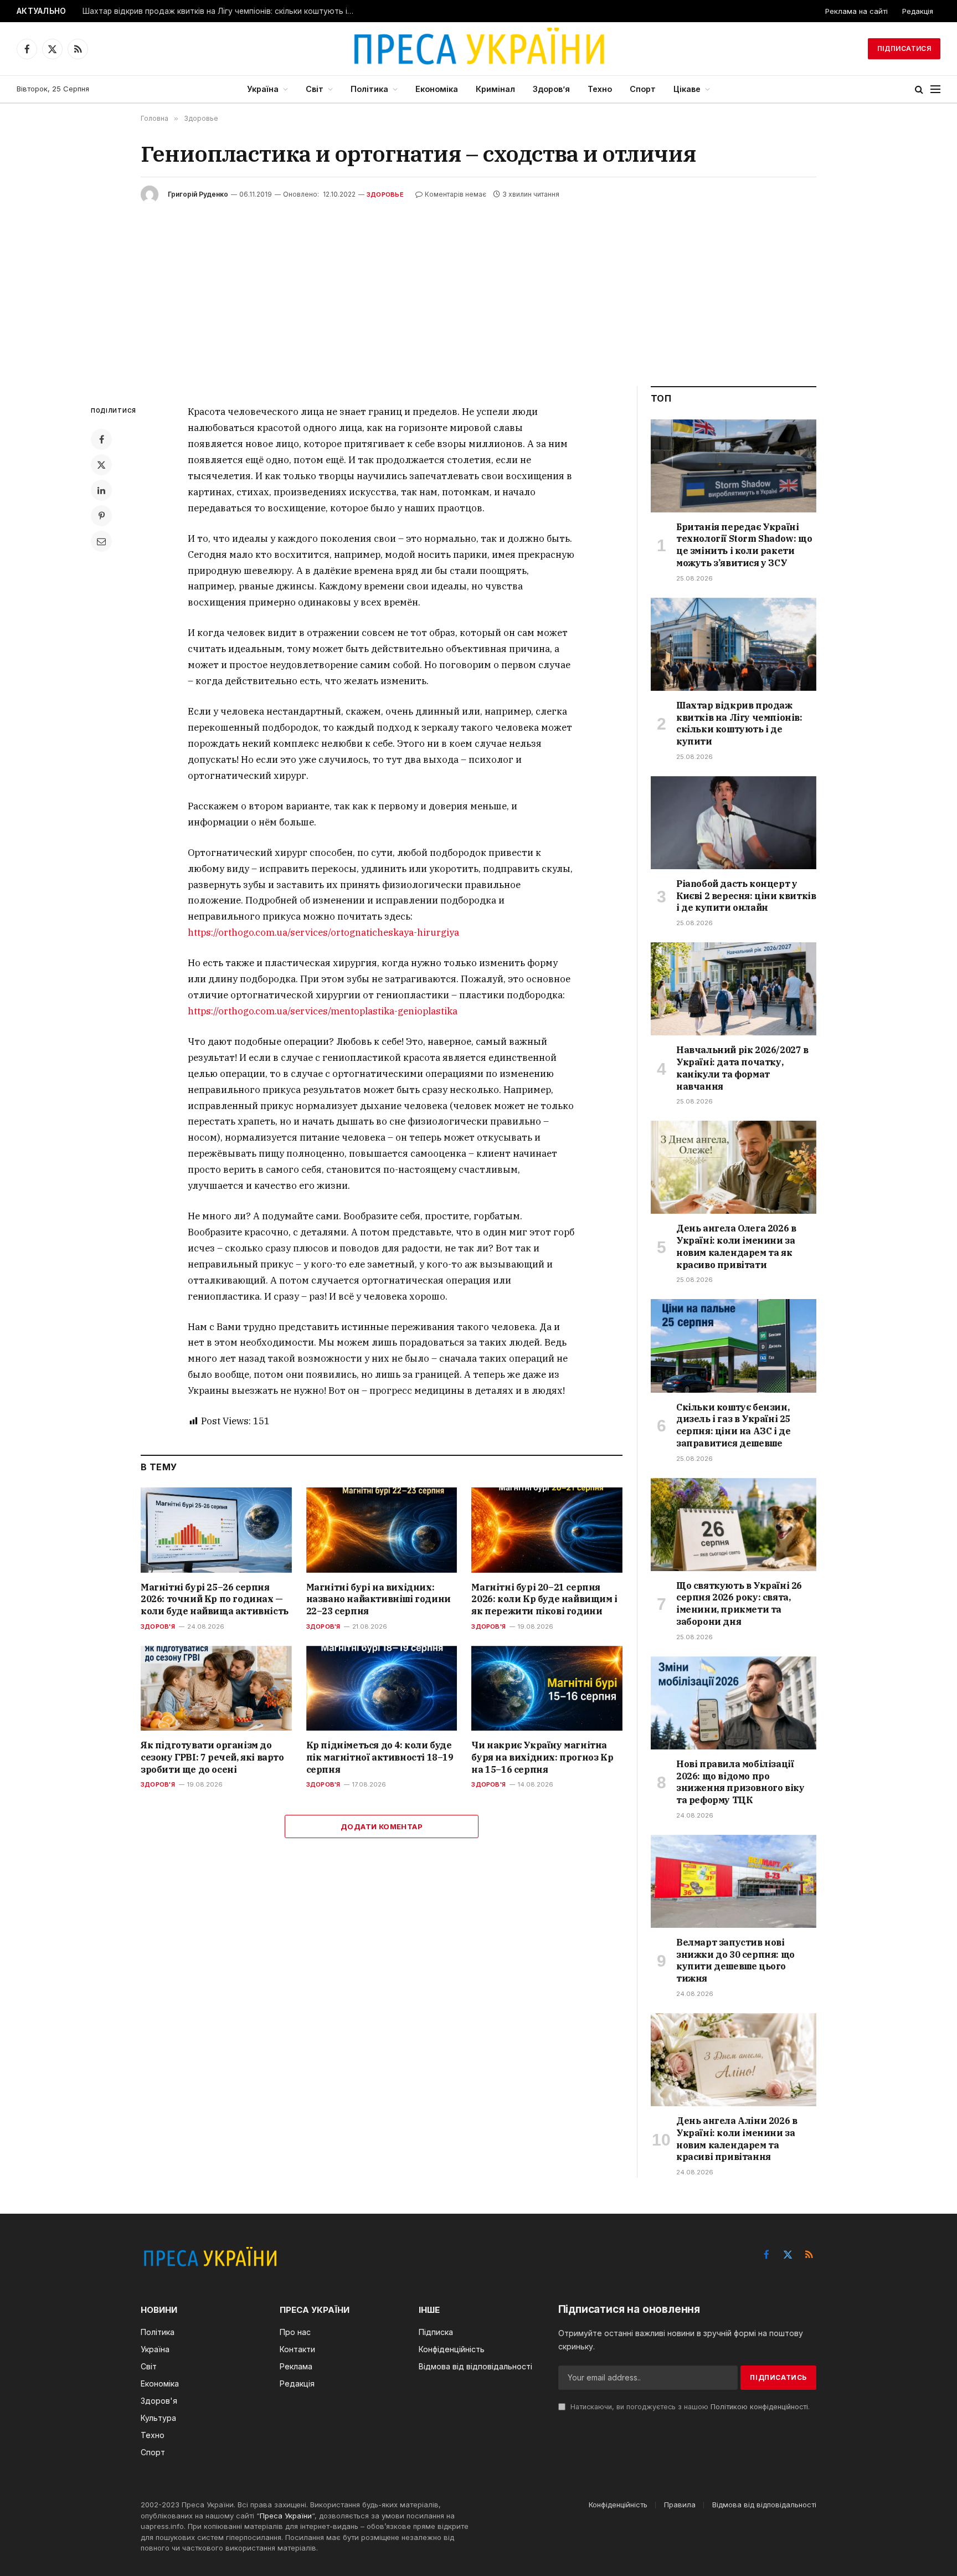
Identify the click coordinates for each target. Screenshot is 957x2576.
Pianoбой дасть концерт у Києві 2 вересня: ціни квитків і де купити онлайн (746, 896)
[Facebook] (101, 439)
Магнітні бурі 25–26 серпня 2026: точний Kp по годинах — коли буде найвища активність (215, 1599)
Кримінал (495, 89)
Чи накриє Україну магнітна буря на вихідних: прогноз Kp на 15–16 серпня (542, 1757)
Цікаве (687, 89)
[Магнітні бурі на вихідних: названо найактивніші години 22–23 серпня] (382, 1530)
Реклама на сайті (856, 11)
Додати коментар (382, 1826)
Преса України (286, 2516)
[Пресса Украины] (478, 49)
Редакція (918, 11)
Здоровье (385, 194)
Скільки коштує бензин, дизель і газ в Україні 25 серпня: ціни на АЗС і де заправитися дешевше (733, 1425)
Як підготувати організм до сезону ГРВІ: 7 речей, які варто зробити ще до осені (212, 1757)
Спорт (643, 89)
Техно (600, 89)
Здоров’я (551, 89)
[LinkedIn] (101, 490)
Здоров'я (158, 1626)
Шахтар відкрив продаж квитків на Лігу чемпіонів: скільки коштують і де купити (221, 11)
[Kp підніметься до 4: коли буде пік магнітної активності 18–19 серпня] (382, 1688)
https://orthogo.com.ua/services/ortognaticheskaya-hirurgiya (323, 932)
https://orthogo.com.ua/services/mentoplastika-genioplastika (323, 1011)
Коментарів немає (456, 194)
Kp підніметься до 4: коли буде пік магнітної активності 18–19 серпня (380, 1757)
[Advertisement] (478, 286)
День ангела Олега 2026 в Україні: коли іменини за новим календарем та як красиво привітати (736, 1246)
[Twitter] (101, 465)
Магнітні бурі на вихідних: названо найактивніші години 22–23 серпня (379, 1599)
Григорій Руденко (198, 194)
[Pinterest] (101, 516)
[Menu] (935, 89)
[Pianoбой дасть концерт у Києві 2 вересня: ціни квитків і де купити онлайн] (734, 823)
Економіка (437, 89)
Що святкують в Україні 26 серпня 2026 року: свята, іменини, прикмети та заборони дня (739, 1603)
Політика (369, 89)
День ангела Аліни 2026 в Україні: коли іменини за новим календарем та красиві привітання (737, 2139)
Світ (315, 89)
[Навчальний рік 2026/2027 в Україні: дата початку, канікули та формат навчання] (734, 989)
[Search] (919, 89)
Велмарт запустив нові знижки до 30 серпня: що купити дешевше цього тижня (735, 1960)
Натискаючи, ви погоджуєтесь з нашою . (689, 2407)
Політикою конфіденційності (759, 2407)
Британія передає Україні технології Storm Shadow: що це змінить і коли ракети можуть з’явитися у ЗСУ (744, 545)
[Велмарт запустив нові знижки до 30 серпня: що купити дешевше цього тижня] (734, 1881)
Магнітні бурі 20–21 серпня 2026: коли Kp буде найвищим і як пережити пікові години (544, 1599)
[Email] (101, 541)
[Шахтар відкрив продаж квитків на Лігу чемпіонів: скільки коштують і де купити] (734, 644)
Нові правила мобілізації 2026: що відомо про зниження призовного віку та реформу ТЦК (740, 1782)
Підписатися (904, 48)
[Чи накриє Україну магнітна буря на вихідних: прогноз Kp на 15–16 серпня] (547, 1688)
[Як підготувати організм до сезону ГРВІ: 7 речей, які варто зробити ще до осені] (216, 1688)
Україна (263, 89)
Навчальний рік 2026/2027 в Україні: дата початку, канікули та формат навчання (742, 1068)
